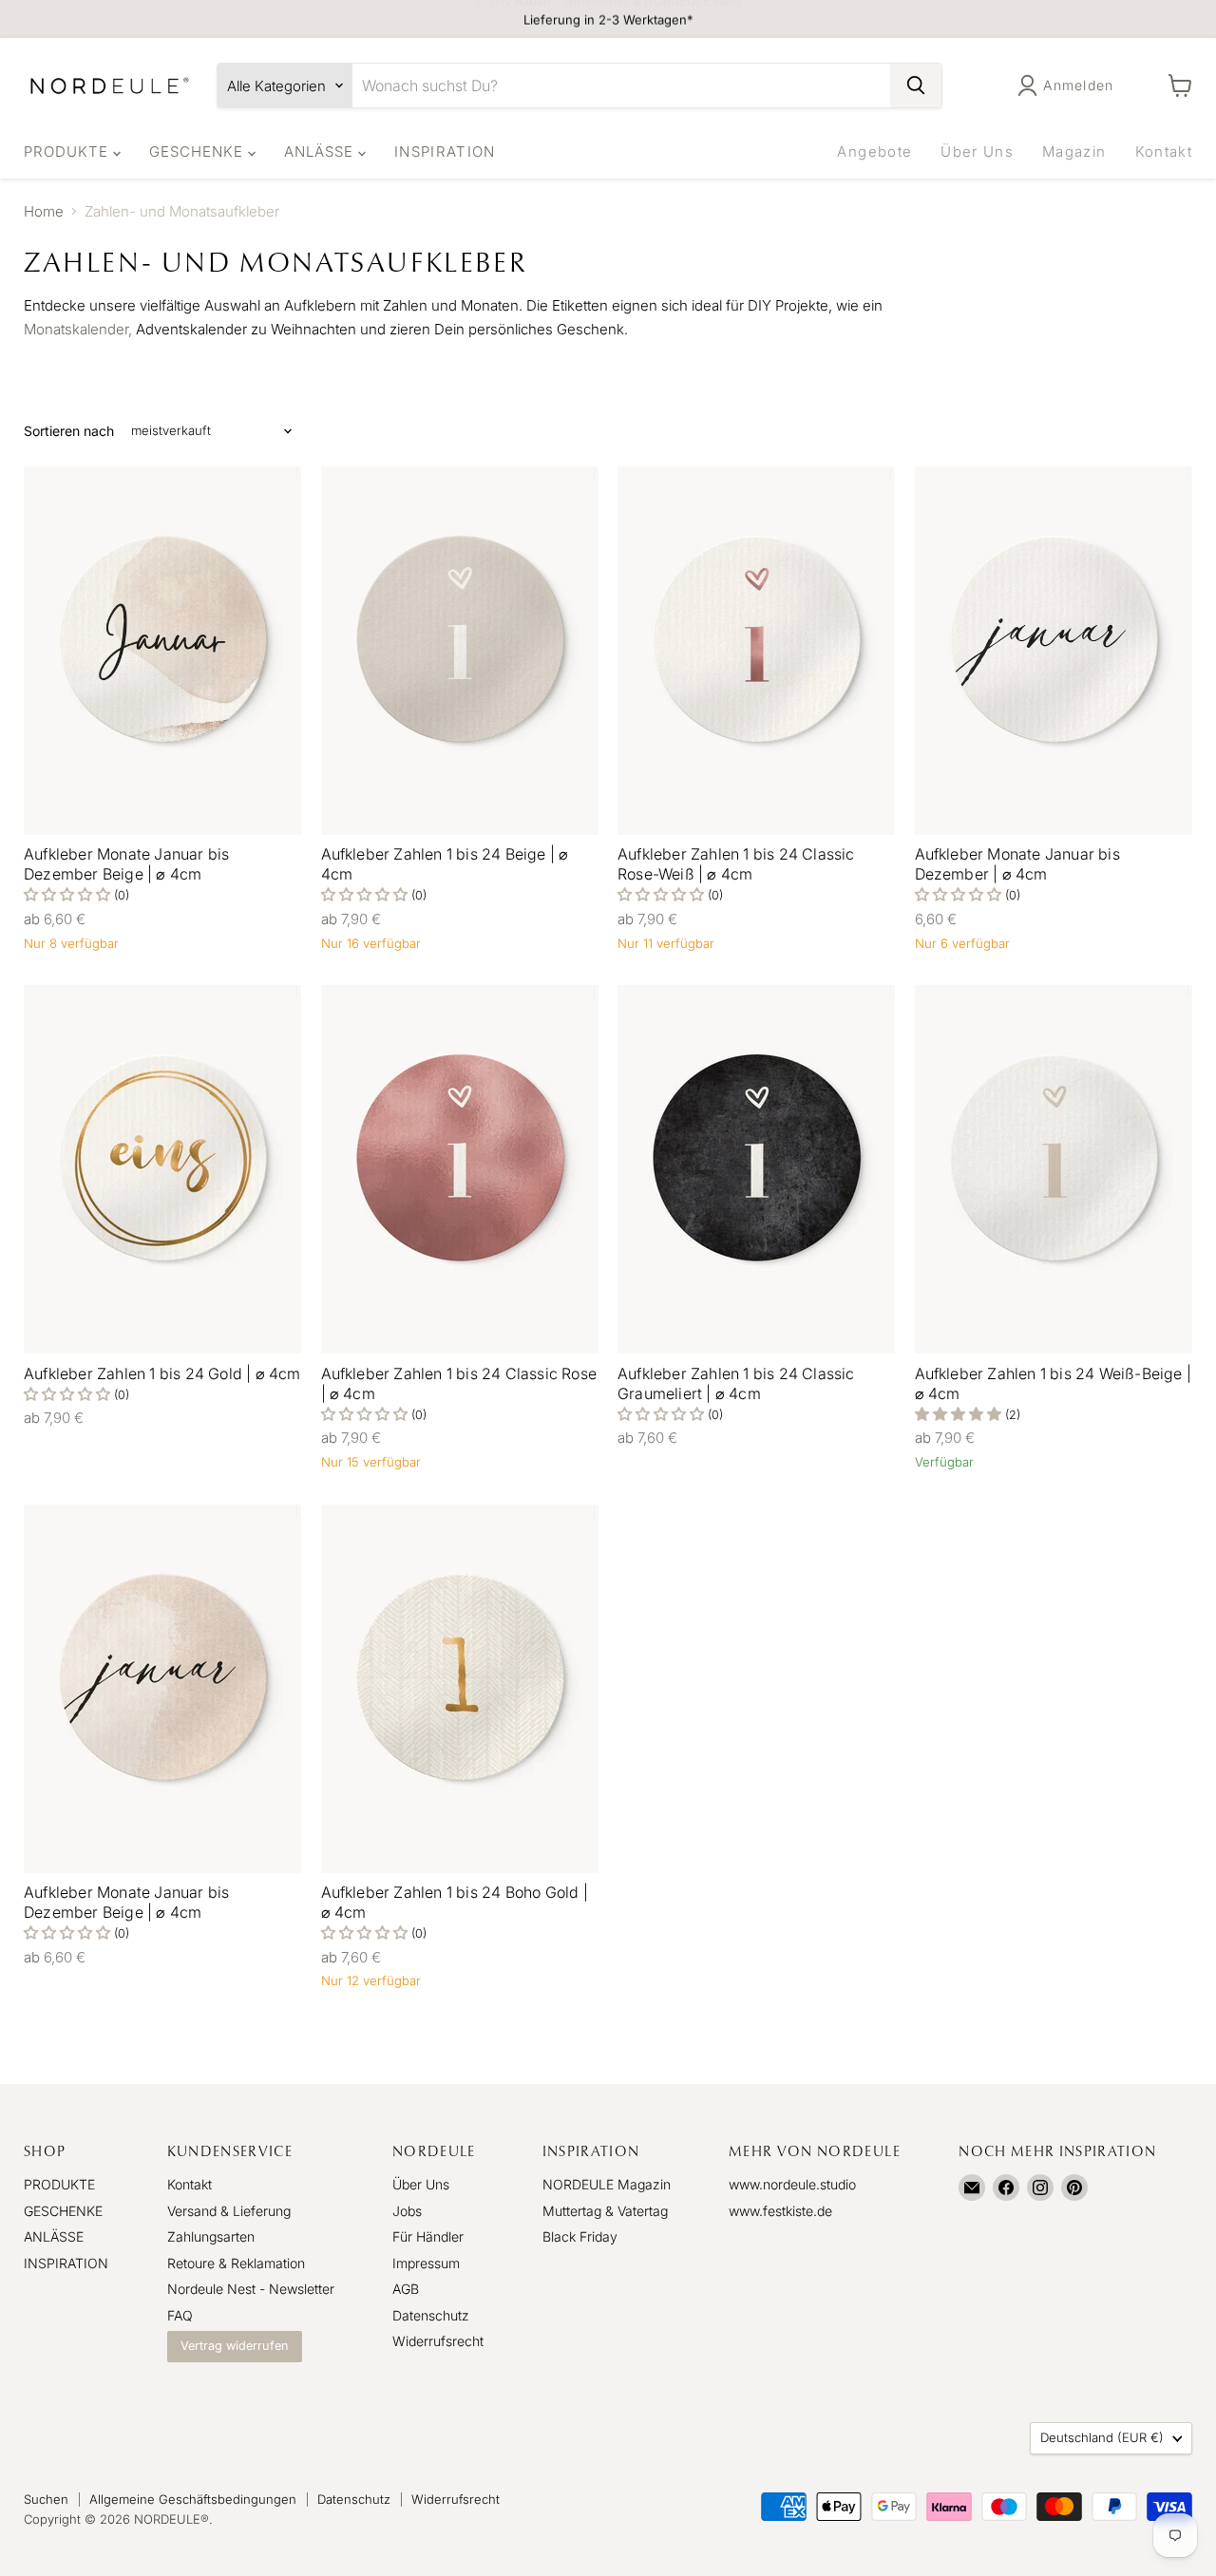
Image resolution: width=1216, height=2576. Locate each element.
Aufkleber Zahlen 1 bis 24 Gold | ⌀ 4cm (162, 1373)
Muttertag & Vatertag (605, 2211)
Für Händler (428, 2236)
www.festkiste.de (780, 2211)
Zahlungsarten (211, 2236)
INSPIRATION (445, 152)
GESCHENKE (199, 152)
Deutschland (1102, 2437)
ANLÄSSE (321, 152)
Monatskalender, (78, 329)
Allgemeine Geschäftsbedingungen (193, 2499)
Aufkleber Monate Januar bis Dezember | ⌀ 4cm (1017, 864)
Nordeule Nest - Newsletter (251, 2289)
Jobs (407, 2211)
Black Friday (580, 2236)
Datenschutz (431, 2315)
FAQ (180, 2315)
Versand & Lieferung (229, 2211)
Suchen (46, 2499)
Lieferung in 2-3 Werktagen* (608, 19)
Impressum (426, 2263)
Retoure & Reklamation (236, 2263)
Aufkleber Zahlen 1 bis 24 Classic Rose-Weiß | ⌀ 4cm (736, 864)
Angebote (874, 152)
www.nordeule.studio (792, 2184)
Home (44, 211)
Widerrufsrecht (438, 2341)
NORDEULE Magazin (607, 2184)
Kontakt (1164, 152)
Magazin (1074, 152)
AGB (406, 2289)
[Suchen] (916, 85)
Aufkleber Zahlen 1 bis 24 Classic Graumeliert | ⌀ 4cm (736, 1383)
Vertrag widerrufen (235, 2346)
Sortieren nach (69, 431)
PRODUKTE (68, 152)
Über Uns (977, 152)
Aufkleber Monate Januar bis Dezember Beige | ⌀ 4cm (126, 864)
